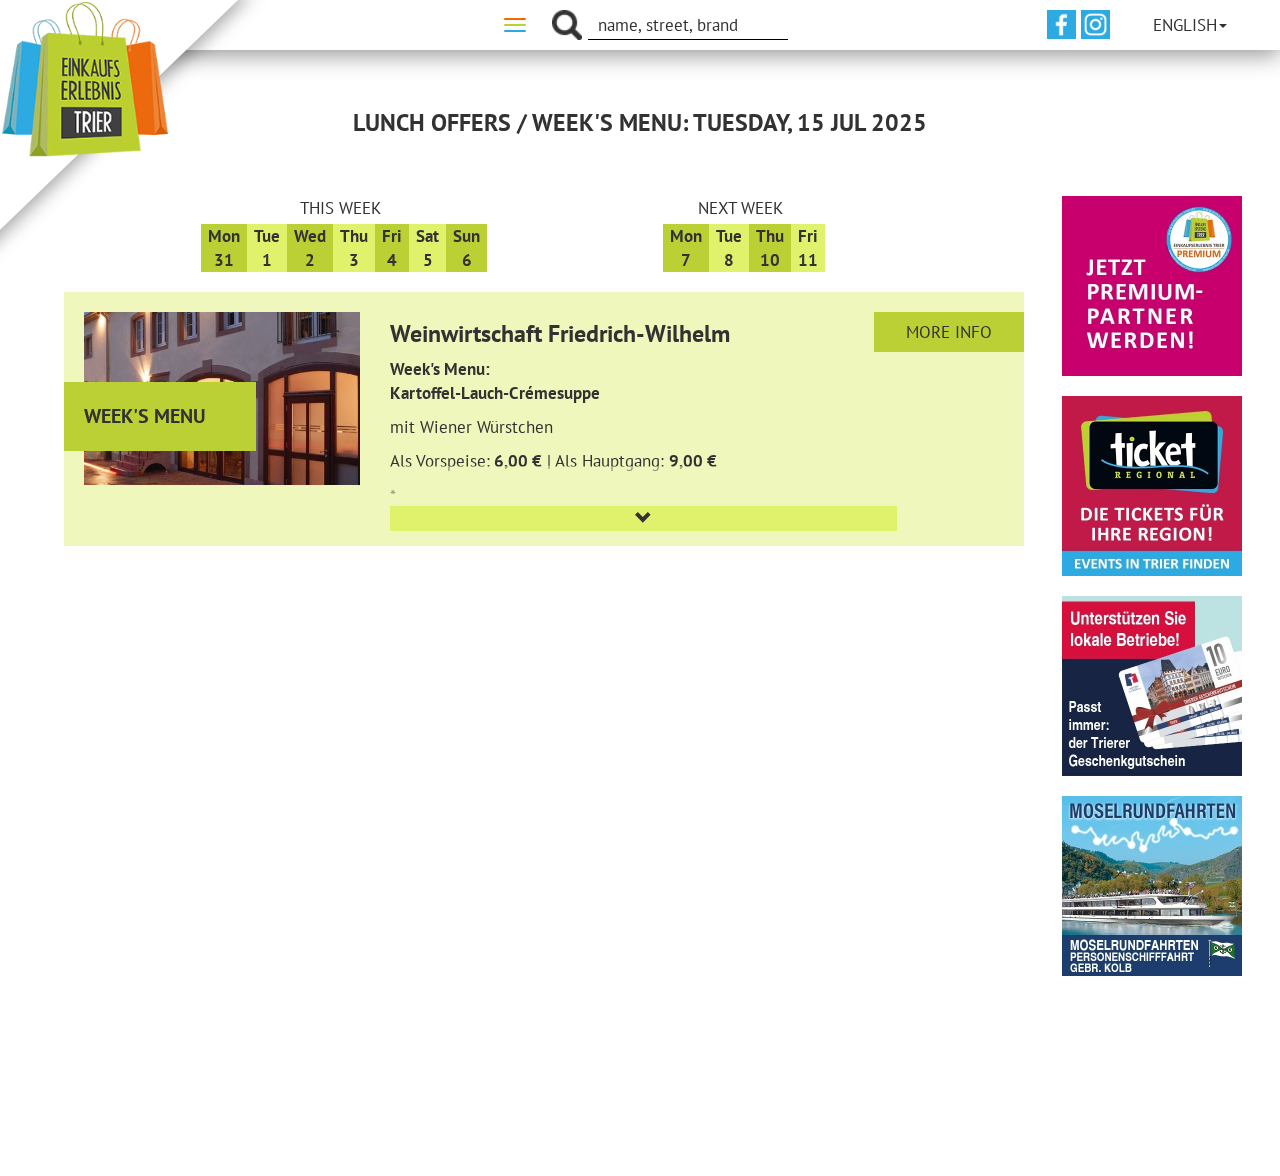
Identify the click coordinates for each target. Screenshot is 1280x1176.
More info (949, 332)
